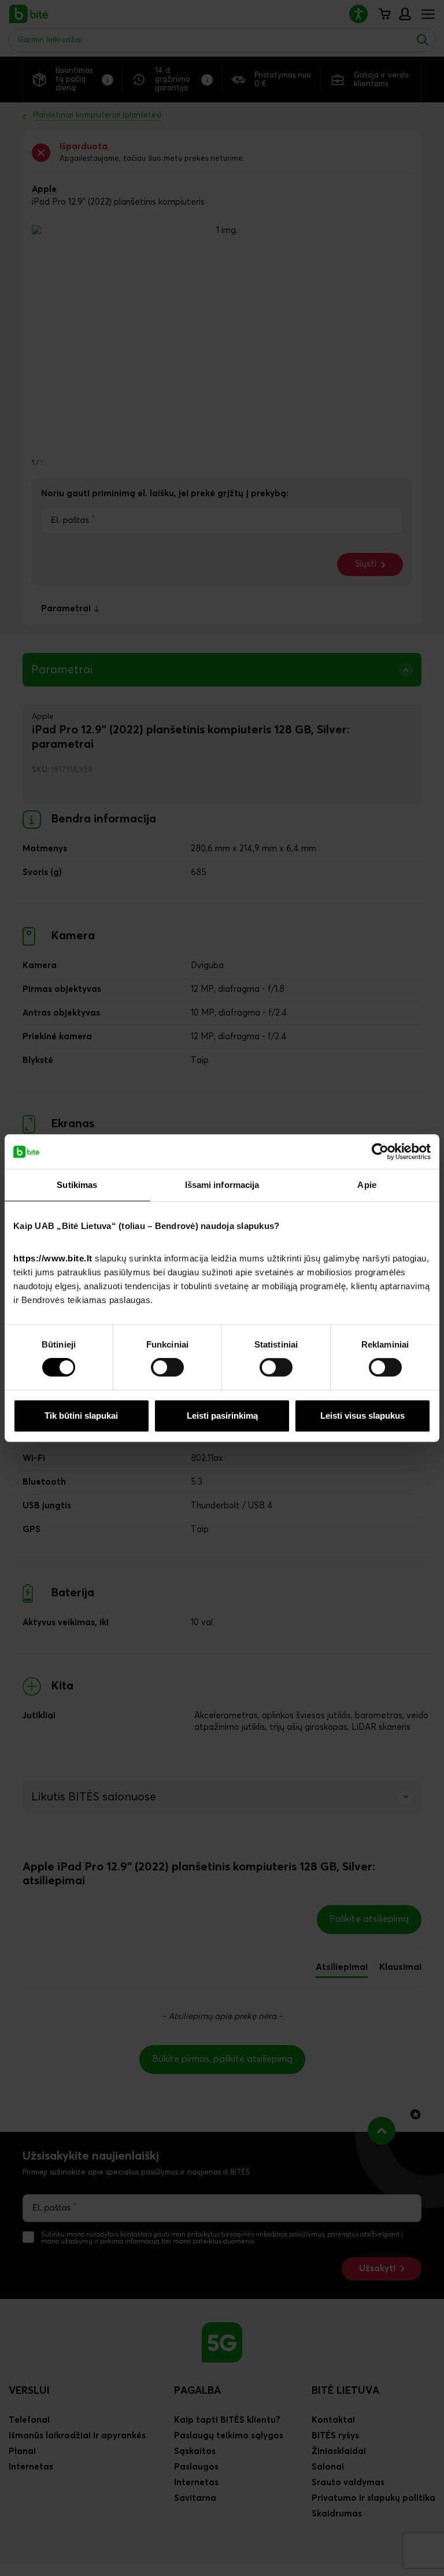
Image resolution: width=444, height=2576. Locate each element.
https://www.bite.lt (53, 1258)
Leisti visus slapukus (362, 1416)
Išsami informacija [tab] (222, 1185)
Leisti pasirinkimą (222, 1416)
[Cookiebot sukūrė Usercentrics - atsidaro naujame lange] (380, 1152)
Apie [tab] (367, 1185)
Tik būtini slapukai (81, 1416)
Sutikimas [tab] (77, 1185)
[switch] (167, 1367)
